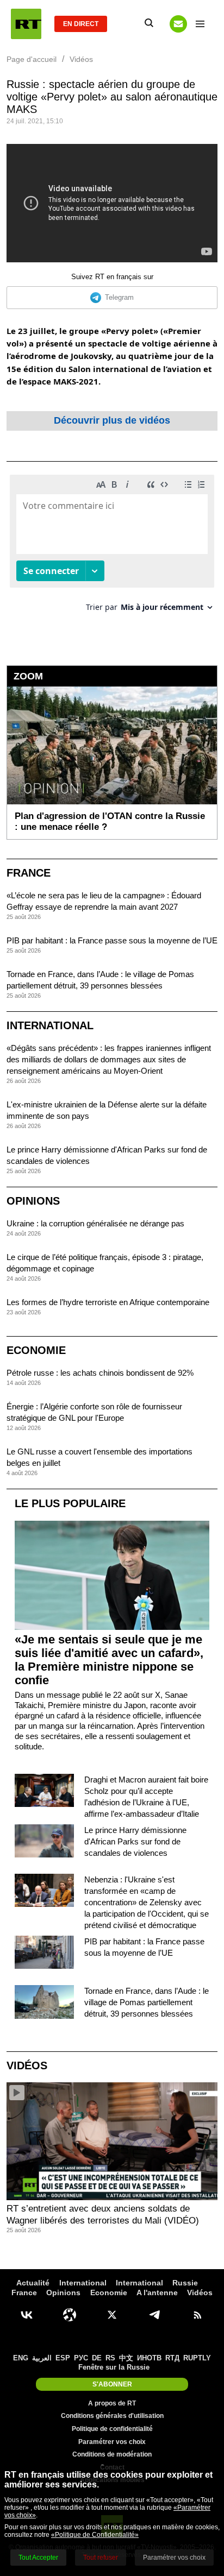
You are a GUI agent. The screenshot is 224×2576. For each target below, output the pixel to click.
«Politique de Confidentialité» (95, 2535)
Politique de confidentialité (112, 2429)
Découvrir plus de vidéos (112, 420)
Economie (36, 1350)
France (29, 873)
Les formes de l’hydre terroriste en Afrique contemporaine (108, 1302)
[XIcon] (112, 2315)
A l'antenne (157, 2292)
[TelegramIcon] (154, 2315)
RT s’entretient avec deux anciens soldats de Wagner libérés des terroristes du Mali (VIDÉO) (103, 2215)
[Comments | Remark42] (112, 547)
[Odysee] (70, 2315)
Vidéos (27, 2065)
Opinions (33, 1201)
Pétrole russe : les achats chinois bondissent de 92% (100, 1373)
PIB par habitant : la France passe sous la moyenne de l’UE (112, 940)
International (50, 1025)
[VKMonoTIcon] (27, 2315)
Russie (185, 2283)
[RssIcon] (197, 2315)
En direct (81, 24)
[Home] (26, 24)
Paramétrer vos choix (112, 2442)
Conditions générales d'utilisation (112, 2416)
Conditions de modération (112, 2454)
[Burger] (200, 24)
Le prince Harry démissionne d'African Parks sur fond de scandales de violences (135, 1841)
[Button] (178, 24)
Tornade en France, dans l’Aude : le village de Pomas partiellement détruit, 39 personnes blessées (147, 2002)
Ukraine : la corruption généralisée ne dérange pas (95, 1223)
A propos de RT (112, 2403)
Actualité (33, 2283)
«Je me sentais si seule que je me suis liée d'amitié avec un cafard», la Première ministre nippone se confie (109, 1660)
